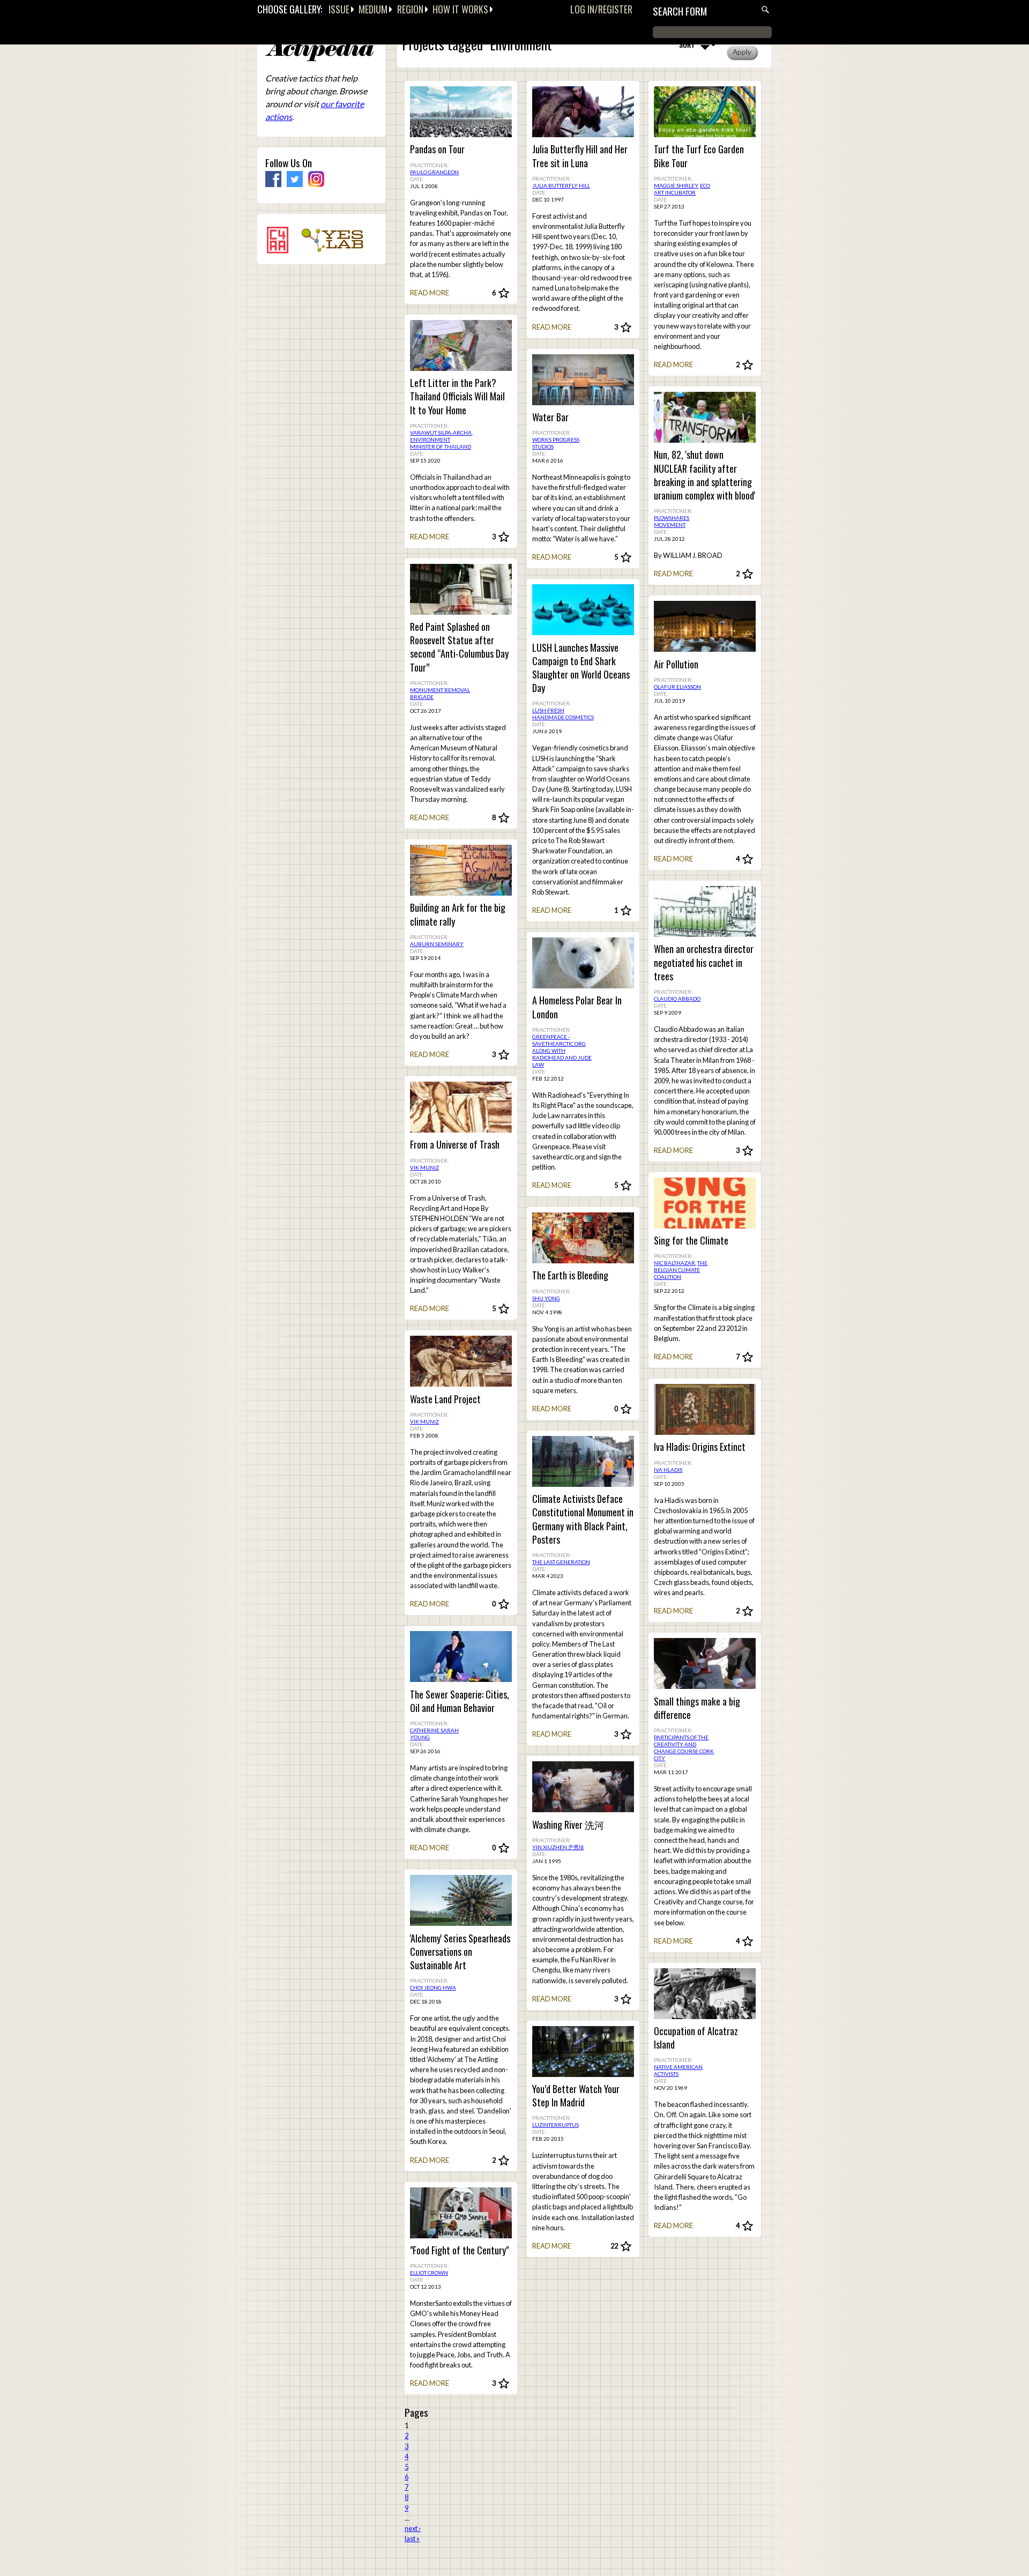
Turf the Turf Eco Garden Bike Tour (699, 156)
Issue (339, 9)
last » (412, 2538)
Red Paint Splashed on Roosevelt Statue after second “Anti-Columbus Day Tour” (459, 647)
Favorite (504, 293)
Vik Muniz (424, 1167)
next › (413, 2528)
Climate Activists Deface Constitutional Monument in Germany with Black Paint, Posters (583, 1519)
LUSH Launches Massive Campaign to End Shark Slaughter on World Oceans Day (581, 668)
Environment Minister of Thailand (441, 443)
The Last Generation (561, 1562)
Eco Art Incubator (682, 189)
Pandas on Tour (437, 149)
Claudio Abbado (677, 999)
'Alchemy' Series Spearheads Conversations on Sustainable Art (460, 1952)
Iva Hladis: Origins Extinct (700, 1447)
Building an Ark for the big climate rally (458, 914)
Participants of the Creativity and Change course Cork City (684, 1748)
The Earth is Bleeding (570, 1275)
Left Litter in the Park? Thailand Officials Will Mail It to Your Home (457, 396)
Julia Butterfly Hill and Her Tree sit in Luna (580, 156)
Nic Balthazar (674, 1263)
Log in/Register (601, 9)
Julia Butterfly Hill (561, 185)
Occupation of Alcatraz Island (696, 2038)
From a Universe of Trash (455, 1145)
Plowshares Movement (672, 521)
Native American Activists (678, 2070)
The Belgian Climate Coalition (681, 1270)
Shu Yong (546, 1298)
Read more (430, 293)
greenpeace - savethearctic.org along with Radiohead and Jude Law (562, 1051)
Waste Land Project (445, 1399)
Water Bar (550, 417)
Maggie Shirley (676, 185)
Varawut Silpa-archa (441, 433)
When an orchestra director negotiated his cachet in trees (704, 962)
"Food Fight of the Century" (459, 2250)
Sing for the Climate (691, 1241)
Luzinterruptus (555, 2125)
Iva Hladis (668, 1470)
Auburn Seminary (437, 944)
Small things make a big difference (697, 1708)
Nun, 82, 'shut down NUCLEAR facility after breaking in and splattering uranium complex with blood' (704, 475)
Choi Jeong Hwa (433, 1987)
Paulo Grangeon (434, 172)
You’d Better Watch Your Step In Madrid (576, 2096)
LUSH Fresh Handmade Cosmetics (563, 714)
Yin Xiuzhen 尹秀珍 (558, 1847)
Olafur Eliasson (677, 687)
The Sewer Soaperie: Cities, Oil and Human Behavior (460, 1701)
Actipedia (319, 51)
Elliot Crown (429, 2273)
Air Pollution (676, 664)
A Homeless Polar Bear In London (577, 1007)
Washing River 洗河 (568, 1825)
